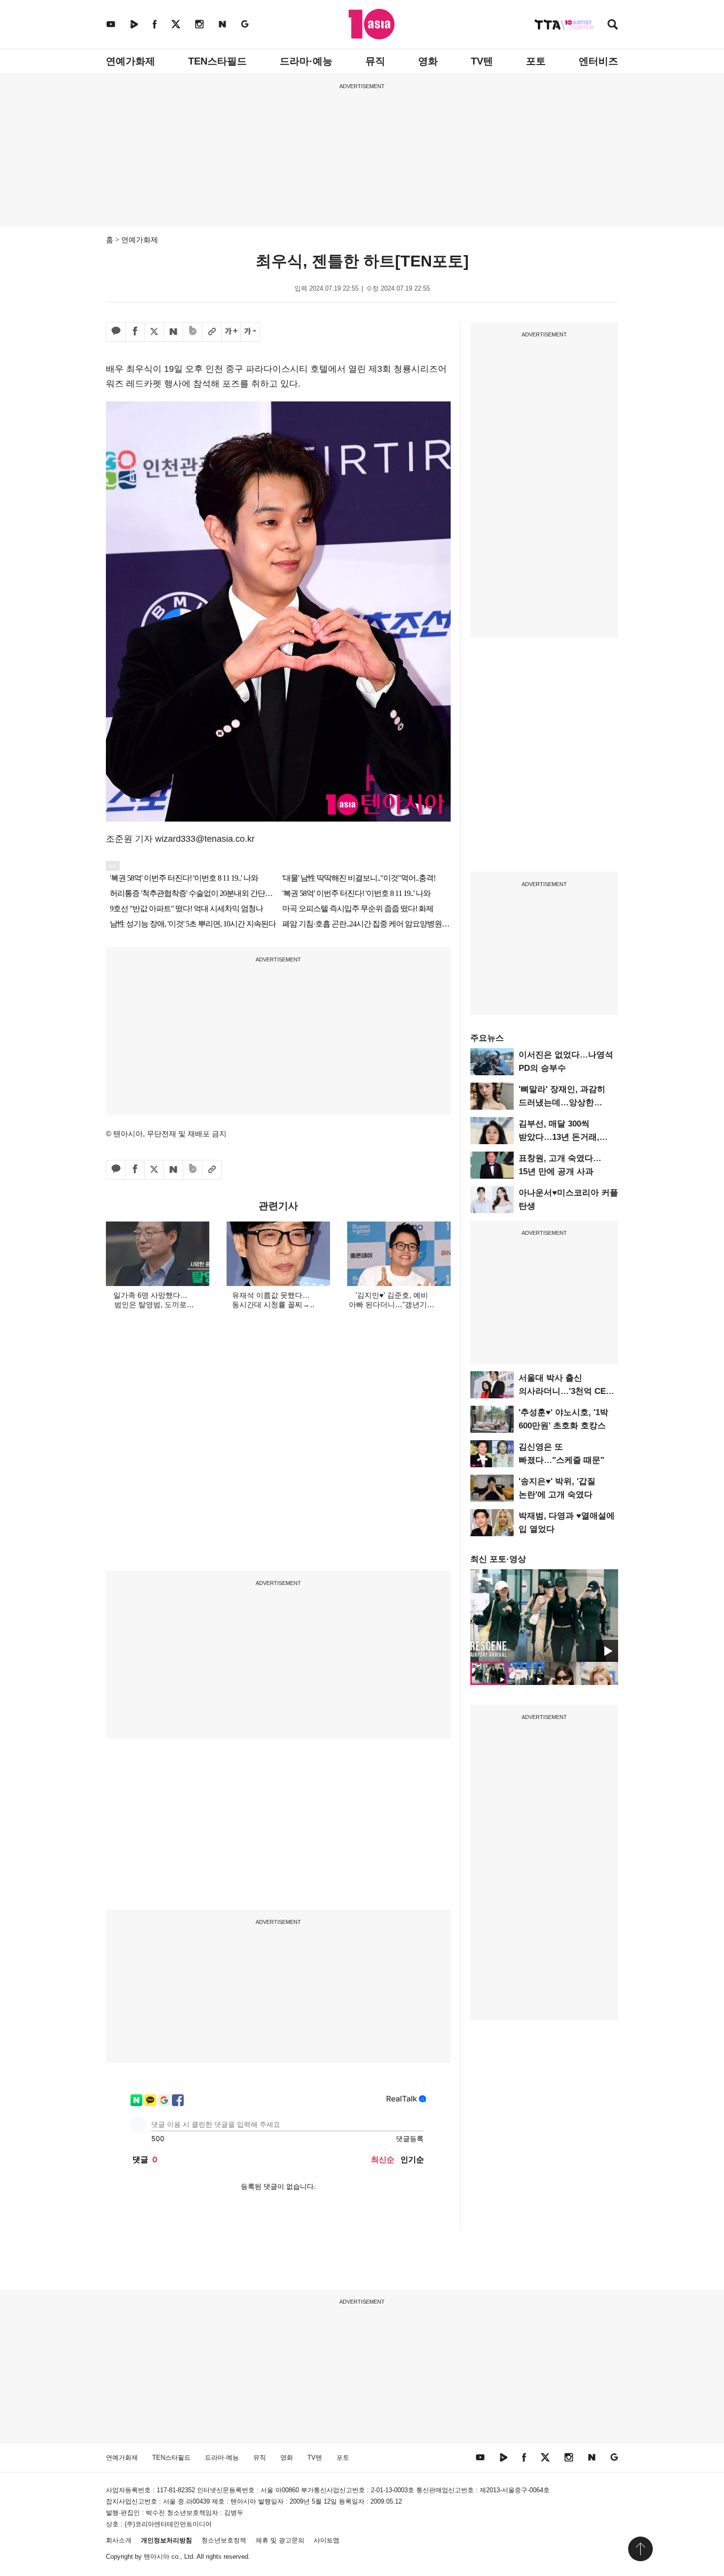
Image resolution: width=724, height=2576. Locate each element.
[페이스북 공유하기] (135, 332)
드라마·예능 (306, 61)
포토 (536, 61)
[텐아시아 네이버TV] (134, 24)
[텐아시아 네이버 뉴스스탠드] (222, 24)
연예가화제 (131, 61)
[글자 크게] (231, 332)
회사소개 (119, 2540)
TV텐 (482, 61)
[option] (544, 1616)
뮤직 (375, 61)
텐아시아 (157, 2557)
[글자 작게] (250, 332)
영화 (428, 61)
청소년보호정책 (224, 2540)
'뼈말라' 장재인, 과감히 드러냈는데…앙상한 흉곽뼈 (562, 1103)
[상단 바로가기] (640, 2549)
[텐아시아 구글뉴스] (245, 24)
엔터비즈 (598, 61)
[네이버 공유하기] (173, 332)
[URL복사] (212, 332)
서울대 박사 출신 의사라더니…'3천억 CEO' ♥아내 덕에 (566, 1391)
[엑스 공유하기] (154, 332)
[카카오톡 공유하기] (116, 332)
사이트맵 (327, 2540)
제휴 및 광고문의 (280, 2540)
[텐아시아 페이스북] (155, 24)
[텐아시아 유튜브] (111, 24)
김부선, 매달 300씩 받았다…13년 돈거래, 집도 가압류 (559, 1137)
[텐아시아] (372, 24)
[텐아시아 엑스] (176, 24)
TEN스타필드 (217, 61)
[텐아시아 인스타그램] (199, 24)
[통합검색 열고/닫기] (613, 25)
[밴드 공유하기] (193, 332)
